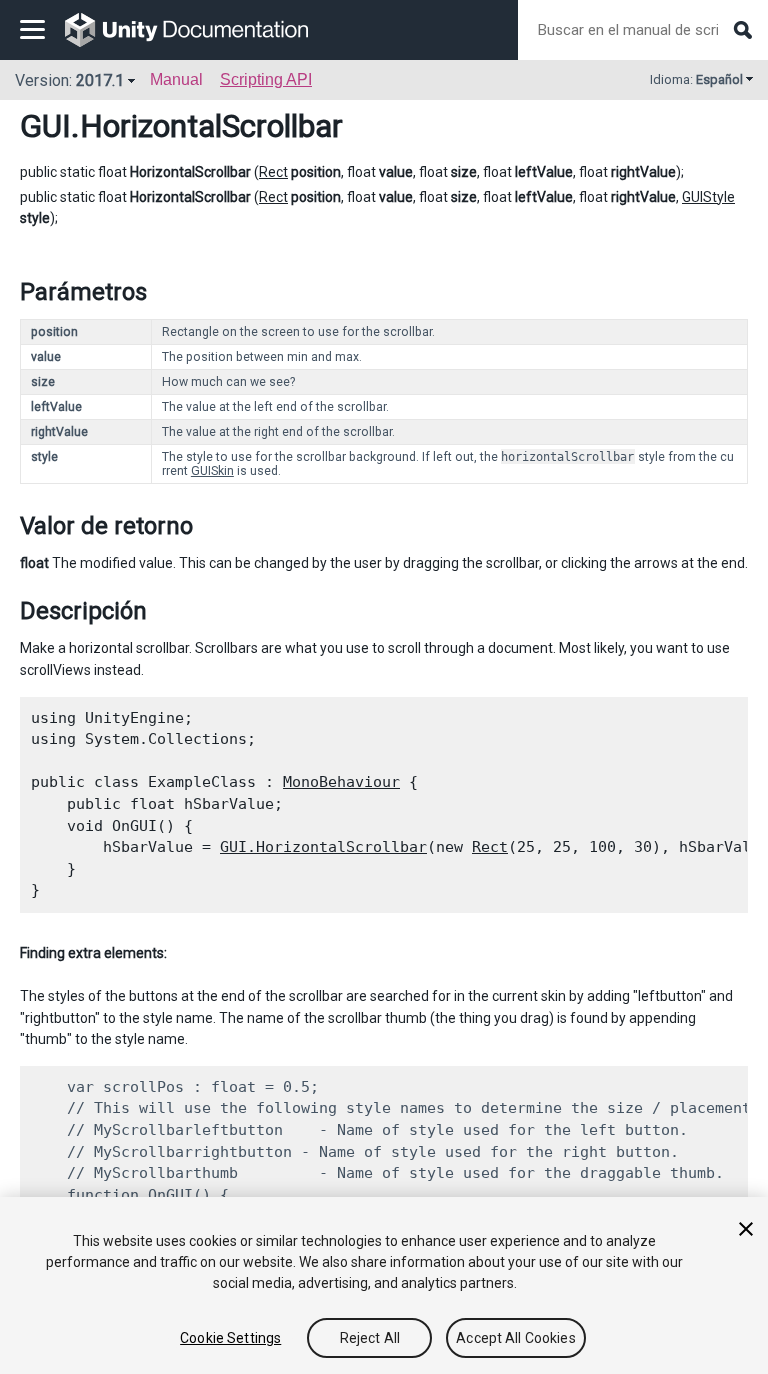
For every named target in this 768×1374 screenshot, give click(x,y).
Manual (176, 79)
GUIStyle (708, 197)
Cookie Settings (230, 1338)
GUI (45, 126)
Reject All (370, 1338)
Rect (273, 172)
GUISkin (212, 471)
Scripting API (266, 79)
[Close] (746, 1229)
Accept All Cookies (516, 1338)
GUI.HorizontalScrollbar (323, 847)
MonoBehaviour (341, 782)
